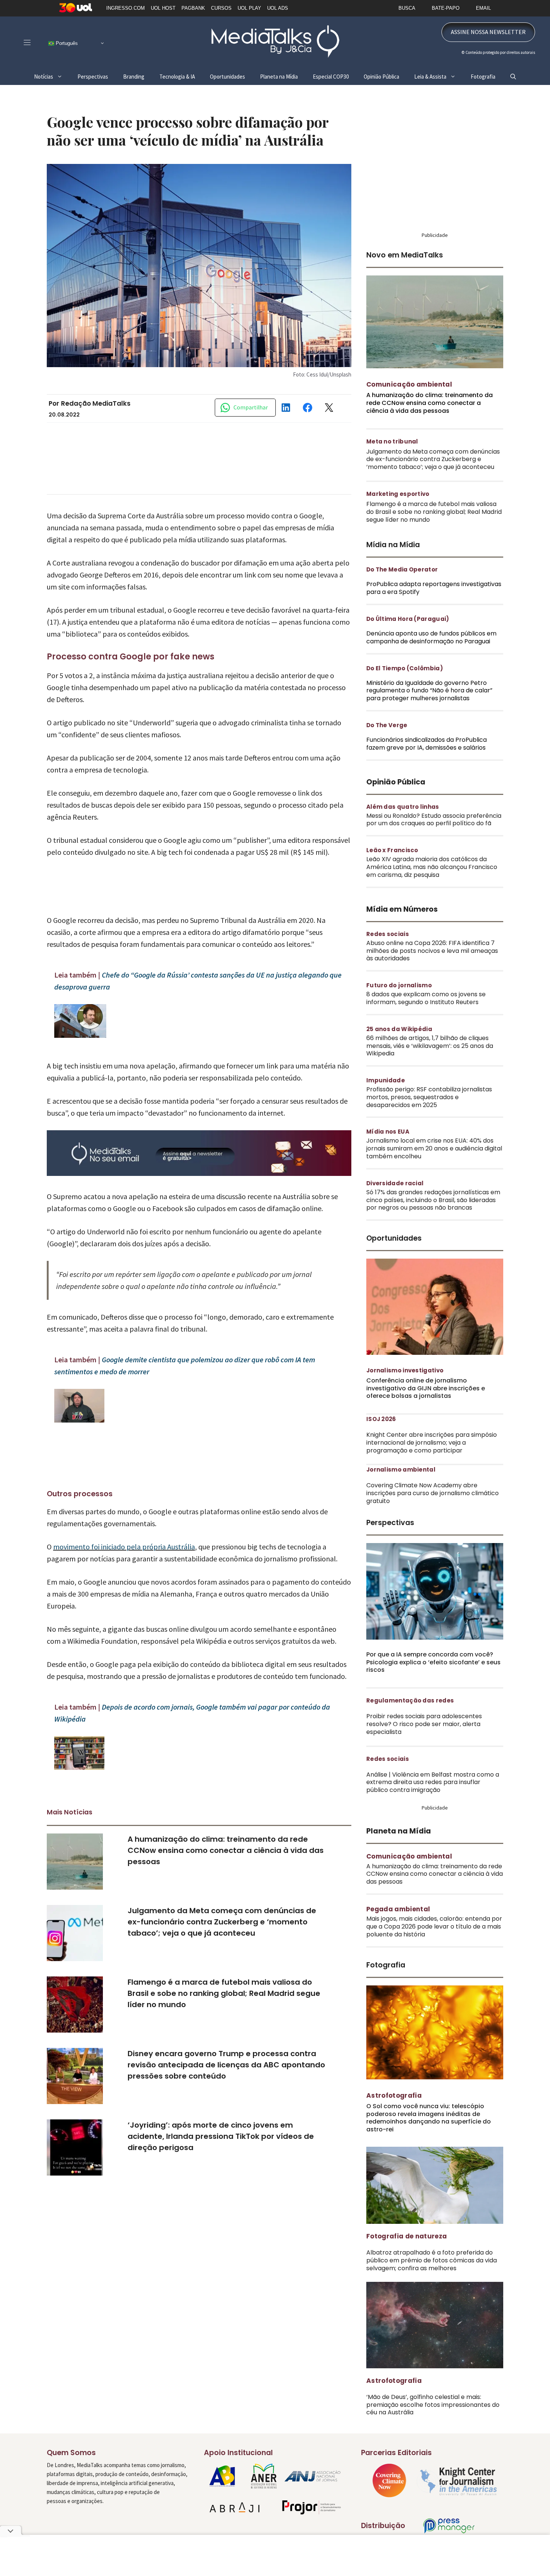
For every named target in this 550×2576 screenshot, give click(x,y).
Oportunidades (227, 77)
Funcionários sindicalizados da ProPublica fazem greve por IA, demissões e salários (427, 744)
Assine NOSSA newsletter (488, 32)
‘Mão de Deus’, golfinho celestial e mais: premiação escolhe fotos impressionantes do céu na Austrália (433, 2405)
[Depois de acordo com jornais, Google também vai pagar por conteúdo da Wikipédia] (79, 1767)
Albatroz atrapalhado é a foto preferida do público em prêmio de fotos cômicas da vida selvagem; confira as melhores (432, 2260)
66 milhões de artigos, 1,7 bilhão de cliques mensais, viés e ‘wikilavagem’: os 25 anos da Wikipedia (430, 1046)
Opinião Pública (381, 77)
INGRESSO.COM (126, 8)
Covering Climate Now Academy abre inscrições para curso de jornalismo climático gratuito (433, 1493)
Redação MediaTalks (96, 403)
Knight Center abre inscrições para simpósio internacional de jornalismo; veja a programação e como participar (432, 1443)
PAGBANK (193, 8)
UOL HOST (163, 8)
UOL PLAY (249, 8)
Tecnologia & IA (177, 77)
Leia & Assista (430, 77)
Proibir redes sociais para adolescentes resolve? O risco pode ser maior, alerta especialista (424, 1724)
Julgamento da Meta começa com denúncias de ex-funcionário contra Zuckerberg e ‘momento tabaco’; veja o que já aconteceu (222, 1922)
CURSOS (221, 8)
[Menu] (27, 42)
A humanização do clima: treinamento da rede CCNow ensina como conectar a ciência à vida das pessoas (226, 1850)
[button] (513, 77)
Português (66, 43)
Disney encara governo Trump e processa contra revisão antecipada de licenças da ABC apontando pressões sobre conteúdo (226, 2065)
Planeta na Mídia (279, 77)
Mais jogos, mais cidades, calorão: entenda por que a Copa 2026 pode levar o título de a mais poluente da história (434, 1926)
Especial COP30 (331, 77)
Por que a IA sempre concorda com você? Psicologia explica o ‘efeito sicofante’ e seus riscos (433, 1662)
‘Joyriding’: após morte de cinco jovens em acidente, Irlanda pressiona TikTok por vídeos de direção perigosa (221, 2136)
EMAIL (483, 8)
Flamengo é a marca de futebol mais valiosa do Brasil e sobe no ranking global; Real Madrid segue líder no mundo (224, 1993)
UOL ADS (278, 8)
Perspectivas (93, 77)
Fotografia (483, 77)
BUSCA (407, 8)
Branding (134, 77)
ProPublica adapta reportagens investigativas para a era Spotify (434, 588)
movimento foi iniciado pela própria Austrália (124, 1547)
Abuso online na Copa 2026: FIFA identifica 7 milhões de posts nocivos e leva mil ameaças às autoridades (432, 951)
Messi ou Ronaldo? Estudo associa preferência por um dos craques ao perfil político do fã (434, 820)
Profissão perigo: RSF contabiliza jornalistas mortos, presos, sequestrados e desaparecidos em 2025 (429, 1097)
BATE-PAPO (446, 8)
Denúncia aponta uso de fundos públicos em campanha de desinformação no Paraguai (431, 637)
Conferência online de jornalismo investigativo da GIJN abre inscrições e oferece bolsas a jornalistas (426, 1388)
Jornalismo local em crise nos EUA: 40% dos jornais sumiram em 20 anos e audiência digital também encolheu (434, 1148)
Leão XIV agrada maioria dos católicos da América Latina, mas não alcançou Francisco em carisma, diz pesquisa (432, 867)
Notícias (44, 77)
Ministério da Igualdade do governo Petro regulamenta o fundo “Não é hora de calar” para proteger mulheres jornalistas (429, 691)
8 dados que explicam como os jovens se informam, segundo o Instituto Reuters (426, 998)
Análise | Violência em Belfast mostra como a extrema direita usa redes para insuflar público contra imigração (433, 1782)
